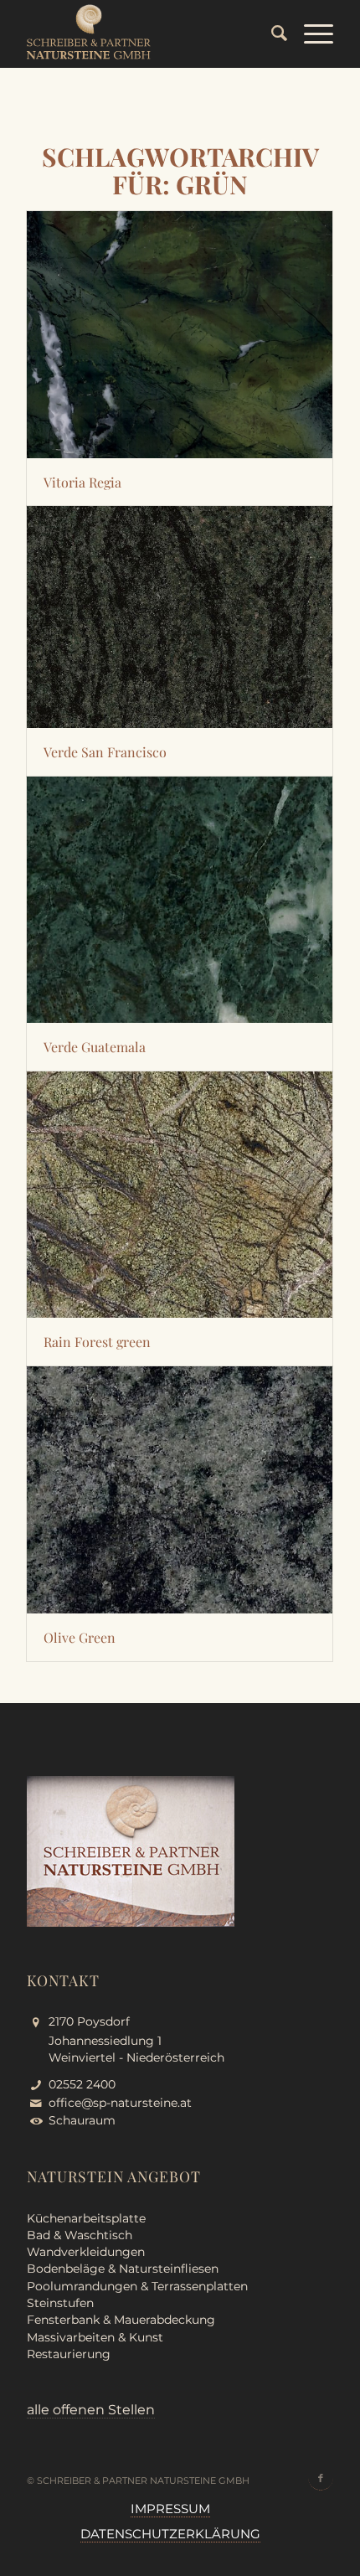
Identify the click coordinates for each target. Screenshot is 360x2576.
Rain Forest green (97, 1342)
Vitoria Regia (82, 482)
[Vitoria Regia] (180, 335)
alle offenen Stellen (91, 2410)
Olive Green (80, 1637)
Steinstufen (60, 2303)
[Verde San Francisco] (180, 617)
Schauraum (82, 2120)
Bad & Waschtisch (80, 2235)
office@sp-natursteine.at (120, 2103)
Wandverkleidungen (86, 2252)
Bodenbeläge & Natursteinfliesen (123, 2269)
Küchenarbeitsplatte (86, 2218)
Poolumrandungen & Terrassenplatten (137, 2286)
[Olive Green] (180, 1490)
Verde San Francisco (105, 752)
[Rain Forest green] (180, 1195)
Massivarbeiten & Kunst (95, 2337)
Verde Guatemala (95, 1047)
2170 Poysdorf (89, 2021)
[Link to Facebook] (321, 2478)
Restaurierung (69, 2354)
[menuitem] (271, 34)
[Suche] (271, 34)
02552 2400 (82, 2084)
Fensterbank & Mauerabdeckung (121, 2320)
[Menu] (310, 34)
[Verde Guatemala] (180, 900)
